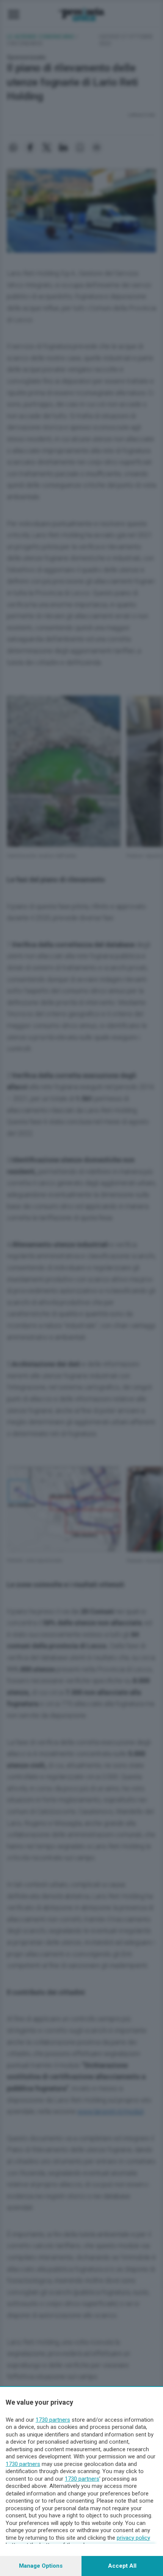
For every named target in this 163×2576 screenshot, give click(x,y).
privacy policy (133, 2538)
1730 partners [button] (53, 2420)
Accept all (122, 2566)
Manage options (41, 2566)
